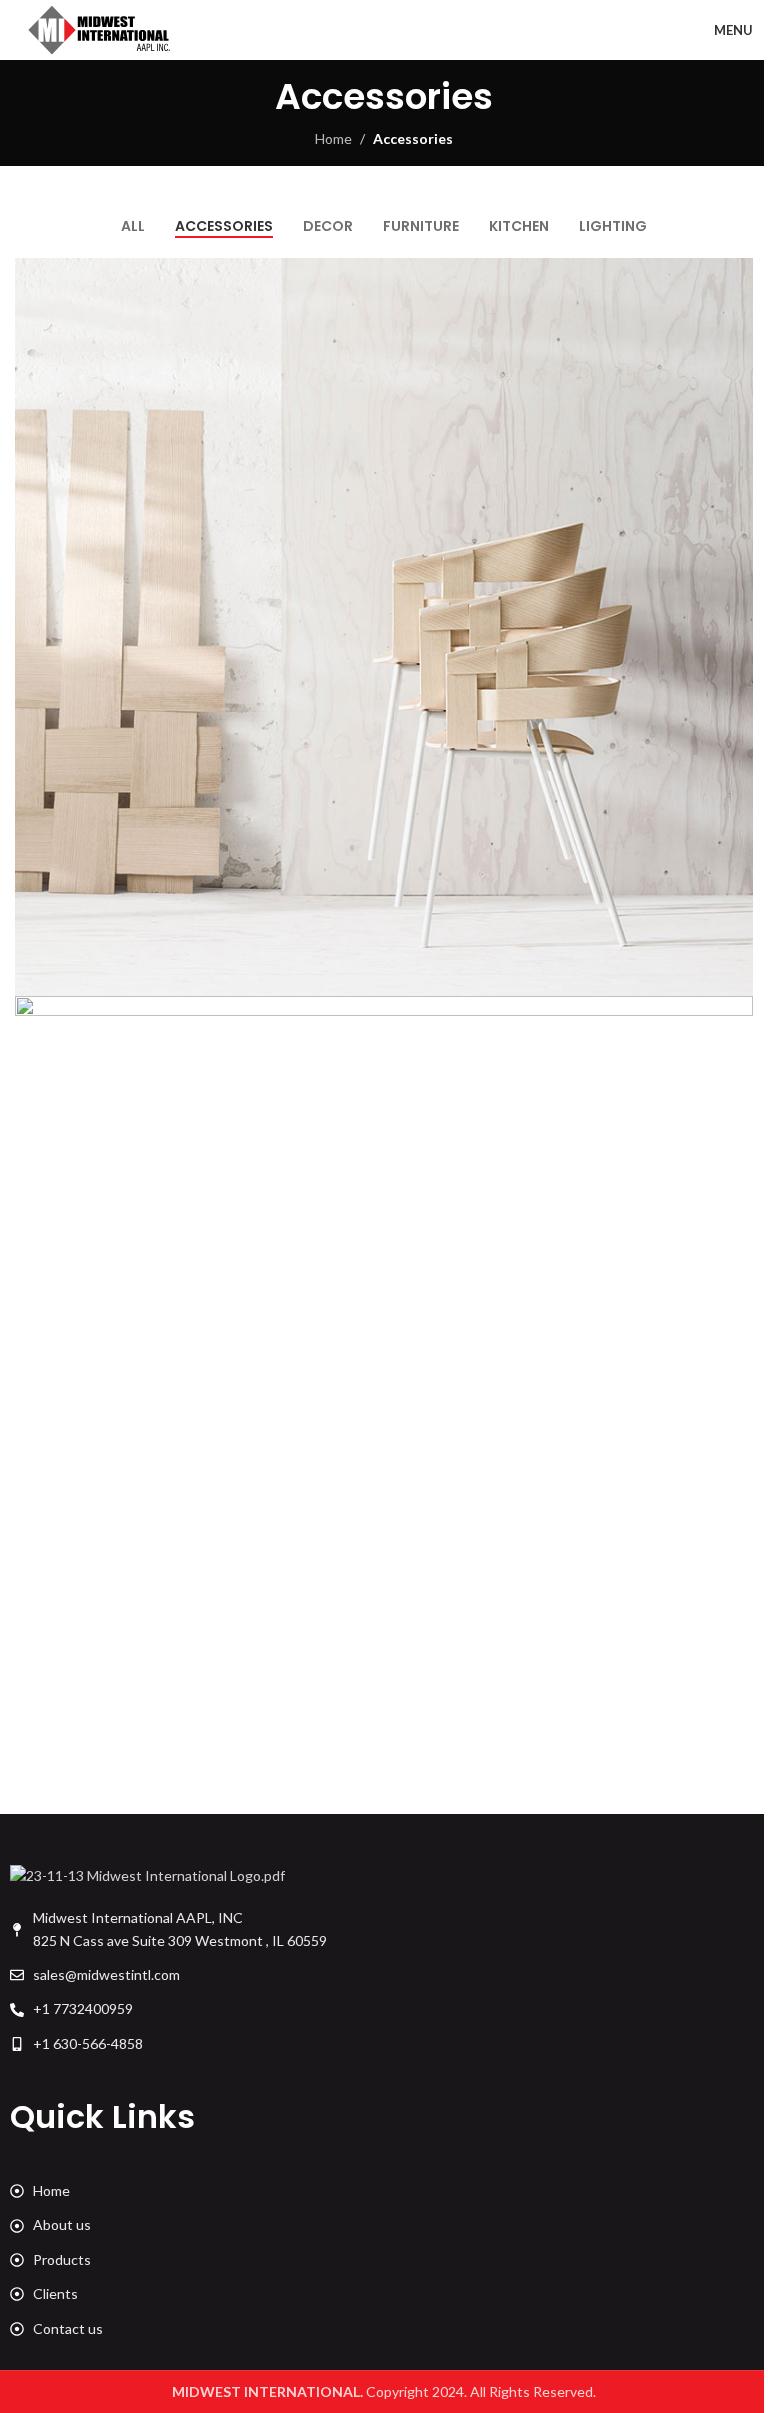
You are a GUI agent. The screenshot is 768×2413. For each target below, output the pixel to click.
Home (333, 138)
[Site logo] (100, 28)
